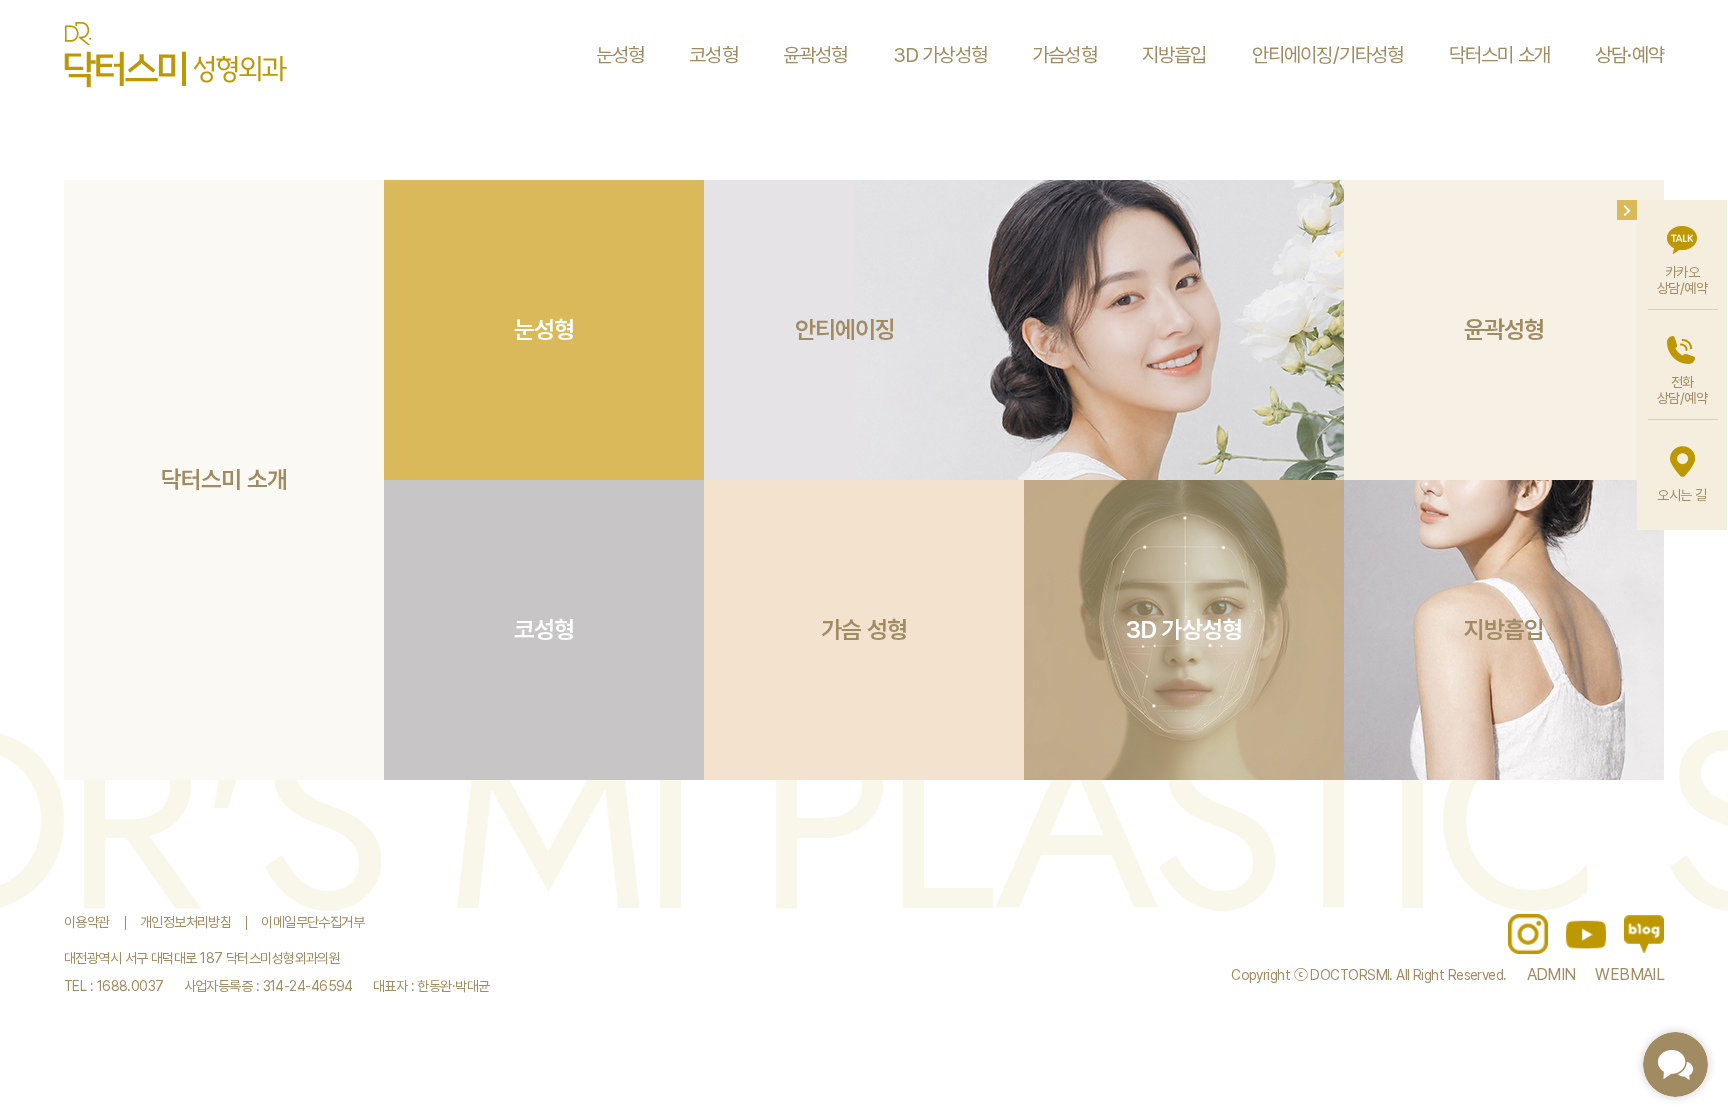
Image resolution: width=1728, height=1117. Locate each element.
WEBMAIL (1629, 974)
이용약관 (87, 922)
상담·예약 (1629, 55)
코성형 (713, 55)
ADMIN (1551, 974)
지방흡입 (1174, 55)
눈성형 (620, 55)
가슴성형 (1064, 55)
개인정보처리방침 (186, 922)
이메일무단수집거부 (312, 922)
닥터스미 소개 (1499, 55)
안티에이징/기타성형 (1328, 55)
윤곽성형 (815, 55)
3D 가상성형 (940, 55)
